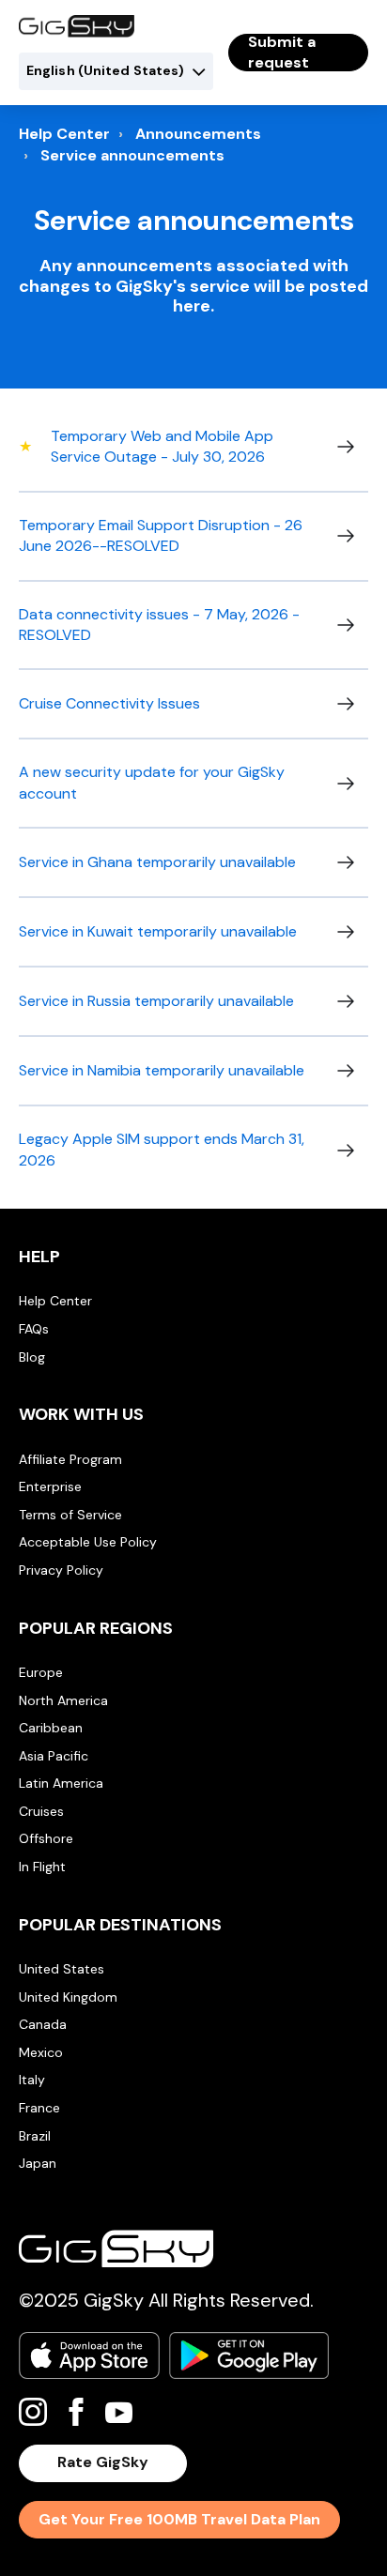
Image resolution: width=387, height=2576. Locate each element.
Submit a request (282, 53)
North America (63, 1700)
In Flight (42, 1867)
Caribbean (51, 1728)
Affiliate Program (70, 1459)
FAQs (34, 1329)
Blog (32, 1357)
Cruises (41, 1811)
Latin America (61, 1783)
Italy (32, 2080)
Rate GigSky (103, 2462)
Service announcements (132, 155)
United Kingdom (68, 1997)
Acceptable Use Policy (88, 1542)
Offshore (46, 1838)
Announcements (198, 134)
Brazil (35, 2136)
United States (62, 1969)
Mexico (41, 2052)
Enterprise (50, 1486)
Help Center (64, 134)
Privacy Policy (61, 1570)
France (39, 2108)
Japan (38, 2163)
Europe (41, 1672)
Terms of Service (70, 1515)
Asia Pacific (54, 1756)
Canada (43, 2024)
